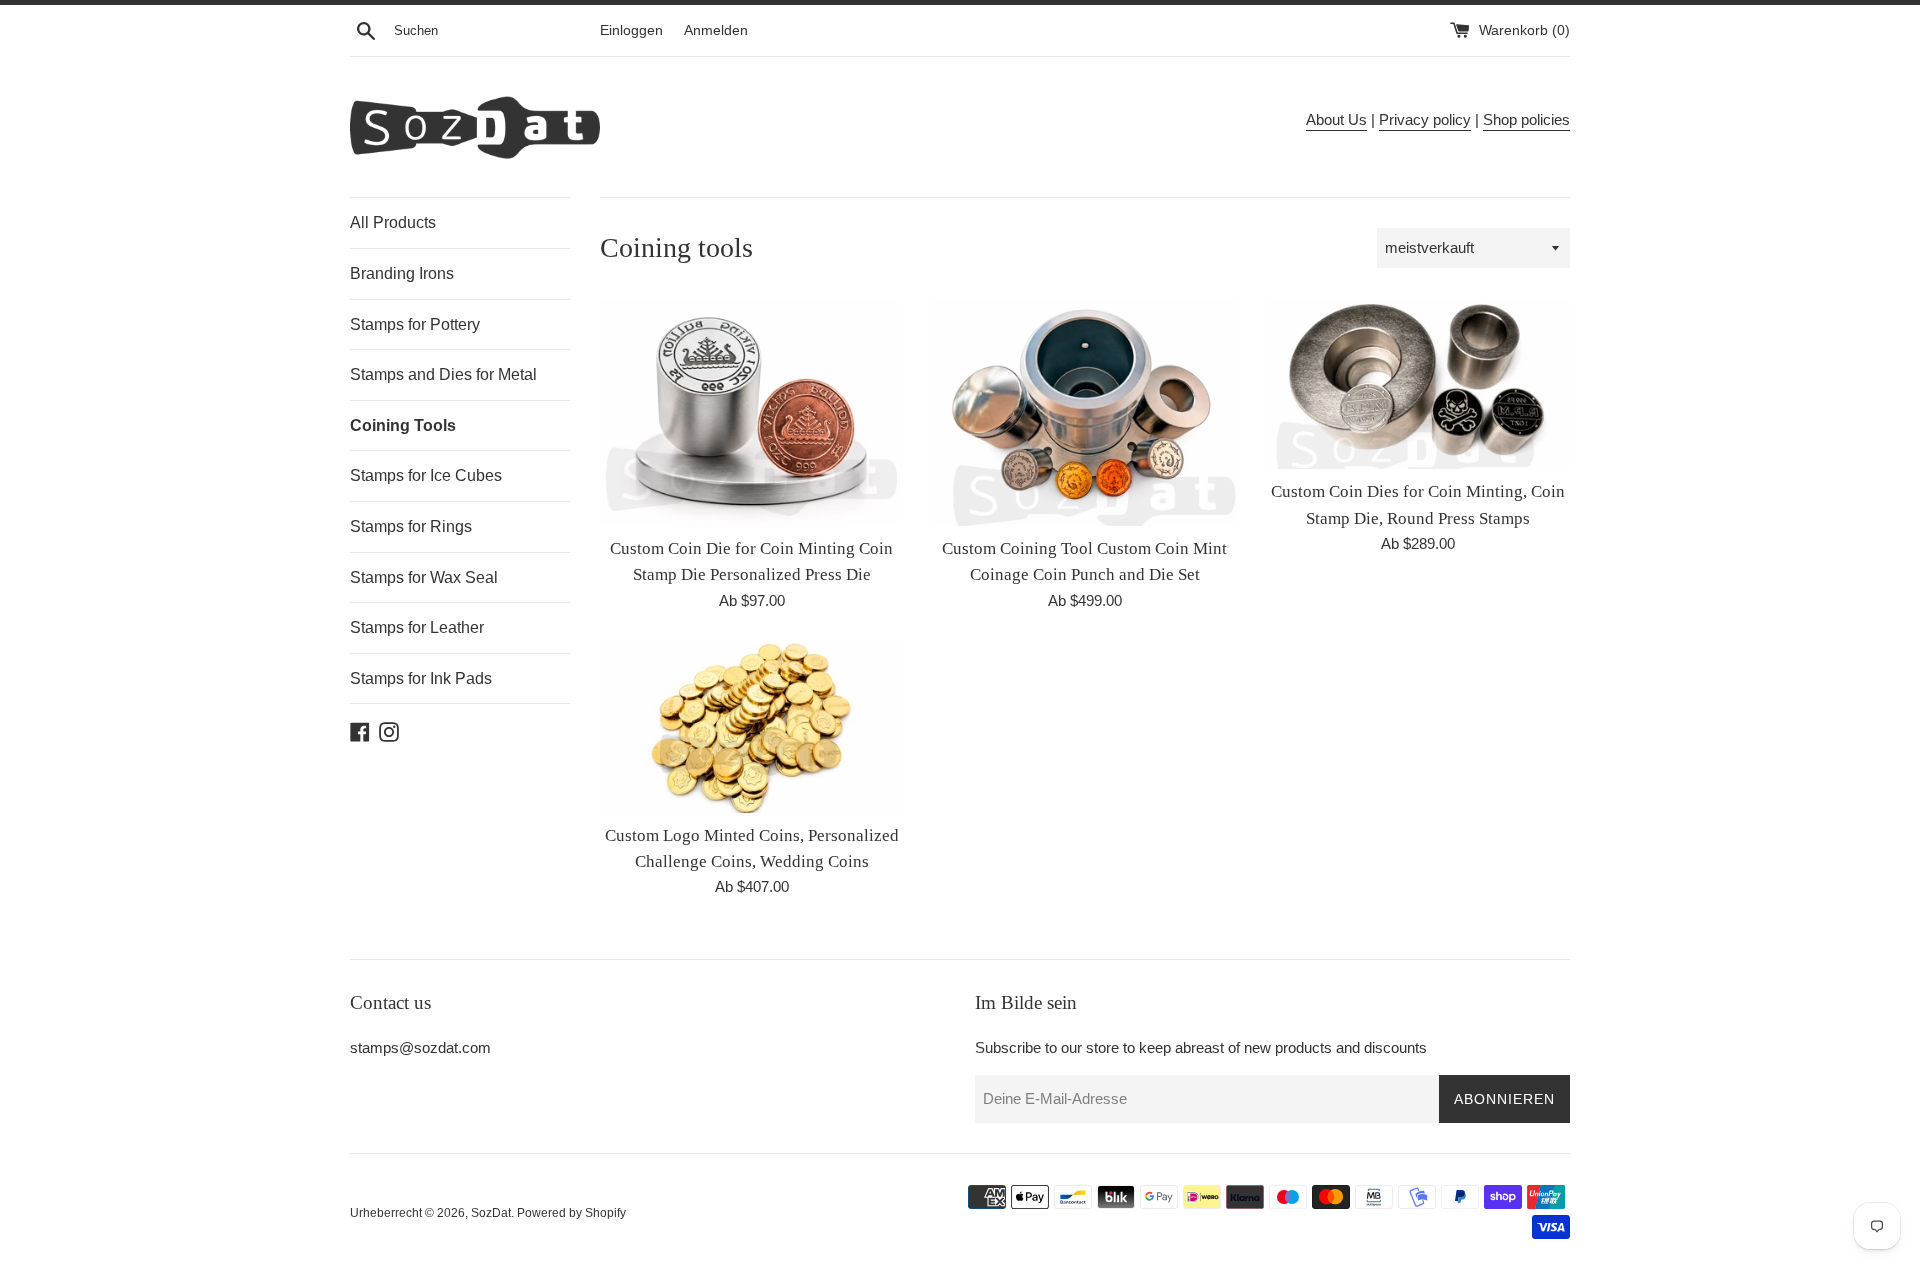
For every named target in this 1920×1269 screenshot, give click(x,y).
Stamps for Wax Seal (424, 577)
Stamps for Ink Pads (421, 678)
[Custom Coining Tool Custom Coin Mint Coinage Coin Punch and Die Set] (1084, 411)
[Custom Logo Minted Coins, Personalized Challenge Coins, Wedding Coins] (751, 728)
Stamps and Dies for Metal (443, 374)
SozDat (491, 1213)
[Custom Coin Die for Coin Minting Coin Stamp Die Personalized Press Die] (751, 411)
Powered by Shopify (571, 1213)
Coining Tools (403, 425)
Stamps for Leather (417, 627)
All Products (393, 222)
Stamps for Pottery (415, 324)
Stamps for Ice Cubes (426, 475)
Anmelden (716, 30)
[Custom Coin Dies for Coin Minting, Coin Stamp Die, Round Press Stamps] (1418, 383)
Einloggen (631, 30)
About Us (1336, 119)
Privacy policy (1425, 119)
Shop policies (1526, 119)
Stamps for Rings (411, 526)
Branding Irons (402, 273)
